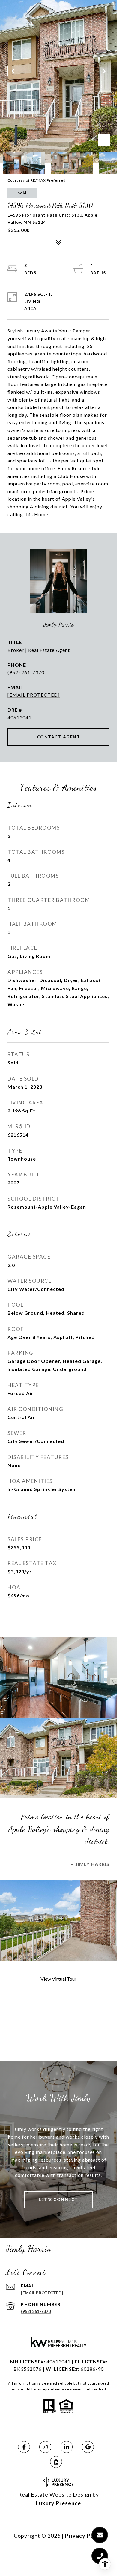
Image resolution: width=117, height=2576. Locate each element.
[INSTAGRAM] (45, 2447)
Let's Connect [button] (58, 2199)
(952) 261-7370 (26, 672)
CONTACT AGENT (59, 737)
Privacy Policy (84, 2536)
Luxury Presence (58, 2503)
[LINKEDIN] (67, 2447)
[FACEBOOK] (24, 2447)
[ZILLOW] (56, 2462)
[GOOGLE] (88, 2447)
